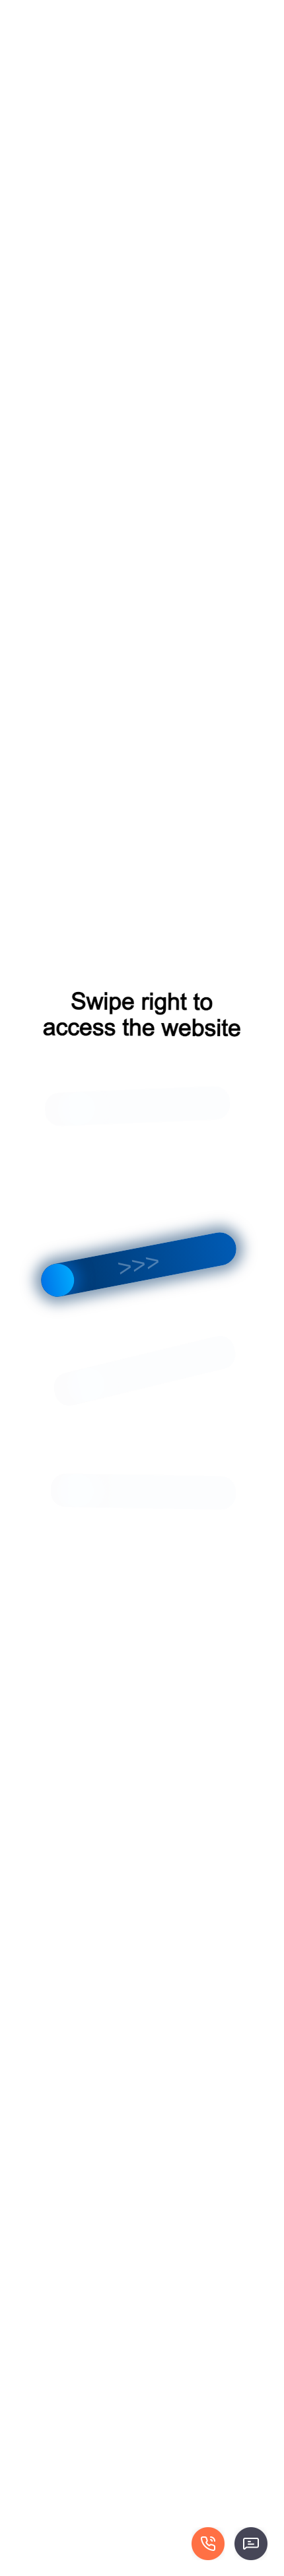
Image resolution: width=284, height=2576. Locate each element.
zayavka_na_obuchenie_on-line (188, 10)
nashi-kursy (64, 10)
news (23, 10)
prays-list (110, 10)
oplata (263, 10)
